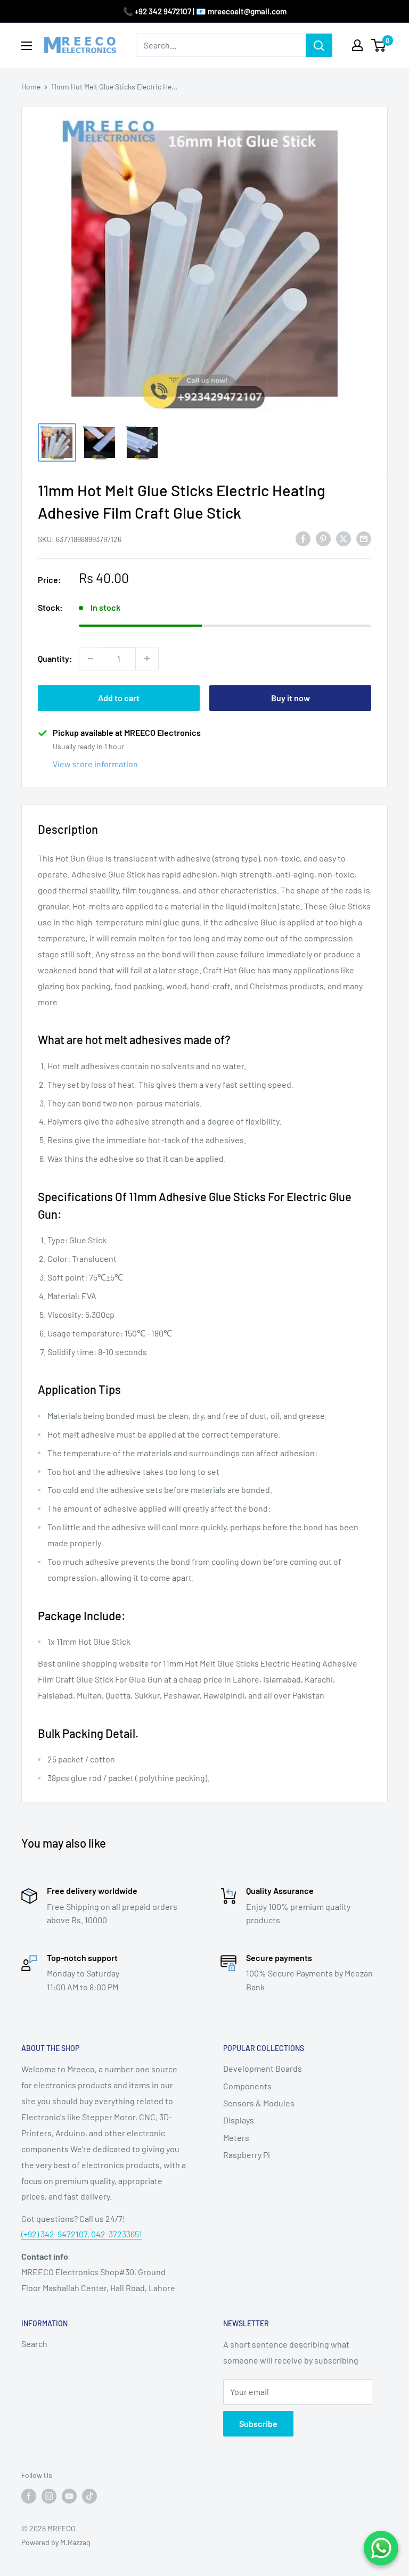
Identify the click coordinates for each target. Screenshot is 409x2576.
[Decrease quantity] (91, 659)
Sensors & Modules (259, 2103)
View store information (95, 764)
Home (31, 87)
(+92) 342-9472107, (56, 2234)
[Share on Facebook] (303, 538)
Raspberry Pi (247, 2155)
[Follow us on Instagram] (49, 2496)
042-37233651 (117, 2234)
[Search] (319, 45)
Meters (236, 2138)
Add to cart (119, 698)
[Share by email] (364, 538)
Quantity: (55, 658)
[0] (379, 45)
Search (34, 2344)
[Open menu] (27, 46)
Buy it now (291, 698)
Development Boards (263, 2068)
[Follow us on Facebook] (29, 2496)
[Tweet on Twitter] (343, 538)
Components (247, 2086)
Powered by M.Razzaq (56, 2542)
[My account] (357, 45)
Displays (239, 2120)
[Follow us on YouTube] (69, 2496)
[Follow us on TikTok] (89, 2496)
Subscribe (258, 2423)
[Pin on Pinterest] (323, 538)
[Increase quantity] (147, 659)
